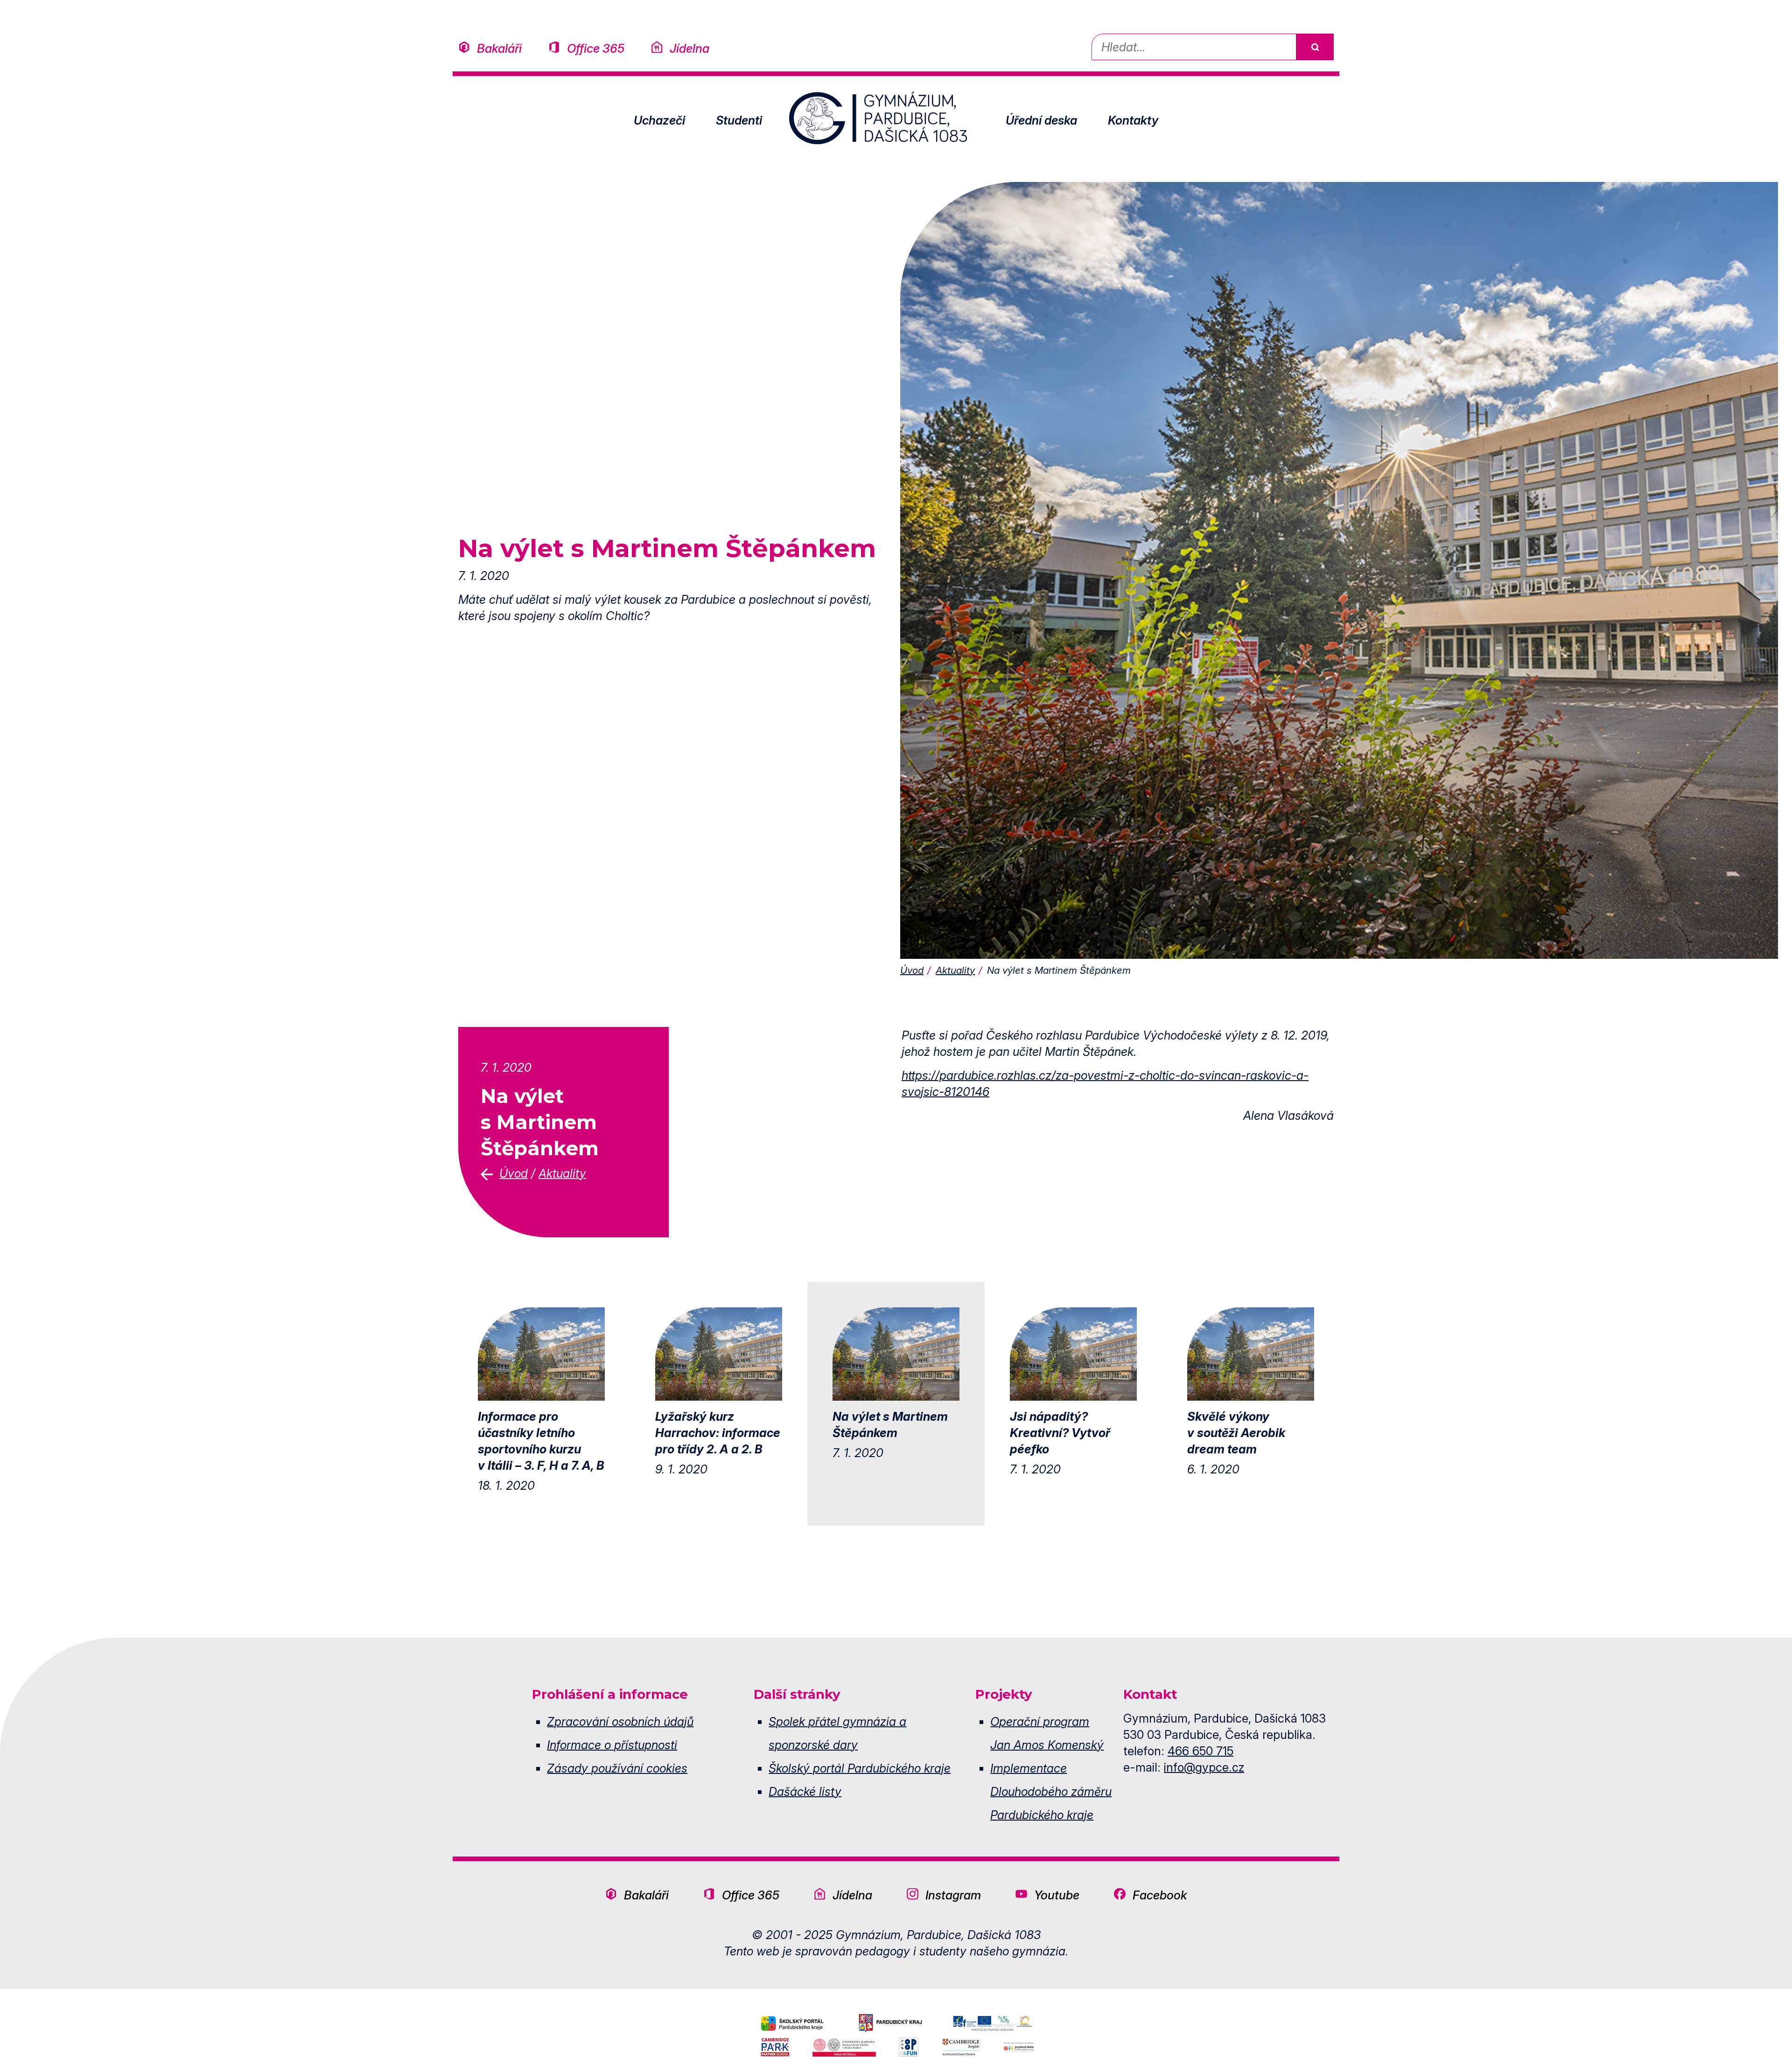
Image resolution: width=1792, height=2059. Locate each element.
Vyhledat (1315, 47)
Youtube (1057, 1895)
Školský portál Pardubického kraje (860, 1768)
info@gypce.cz (1204, 1767)
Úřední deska (1041, 120)
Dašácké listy (805, 1791)
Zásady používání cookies (617, 1768)
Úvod (912, 970)
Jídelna (689, 48)
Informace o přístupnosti (612, 1745)
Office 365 (596, 48)
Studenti (739, 120)
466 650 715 (1200, 1751)
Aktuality (955, 970)
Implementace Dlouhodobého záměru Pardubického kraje (1051, 1791)
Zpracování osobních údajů (620, 1721)
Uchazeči (659, 120)
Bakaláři (499, 48)
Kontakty (1133, 120)
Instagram (953, 1895)
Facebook (1160, 1895)
